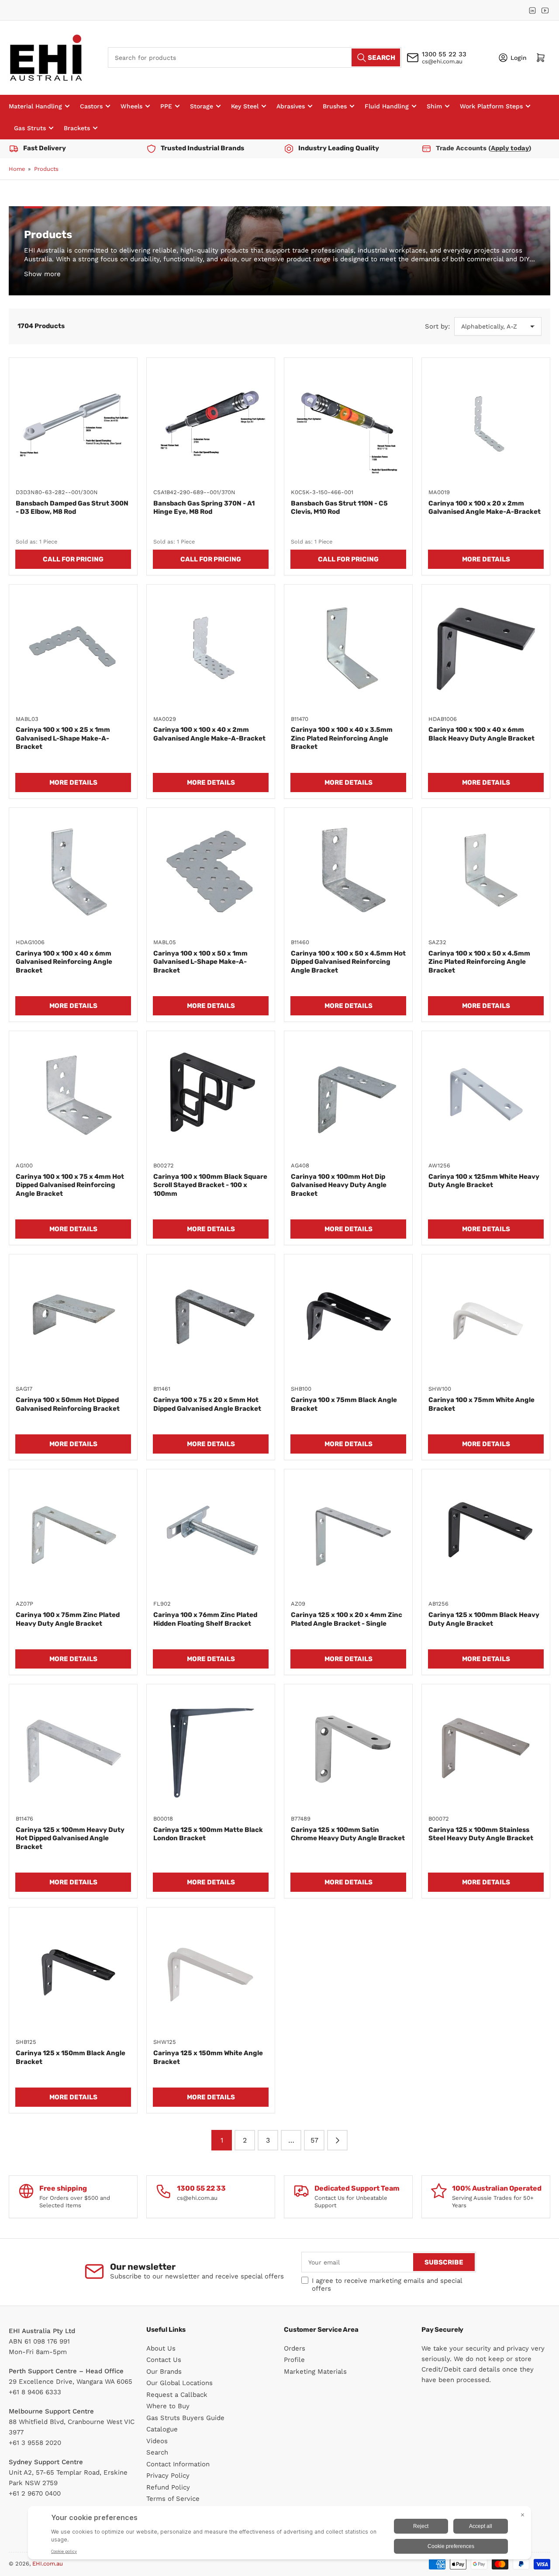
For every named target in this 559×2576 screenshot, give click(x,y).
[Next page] (337, 2140)
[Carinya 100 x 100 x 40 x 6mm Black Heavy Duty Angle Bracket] (486, 649)
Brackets (77, 128)
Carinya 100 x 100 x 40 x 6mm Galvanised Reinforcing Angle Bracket (64, 962)
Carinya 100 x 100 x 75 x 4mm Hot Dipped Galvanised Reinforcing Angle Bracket (70, 1185)
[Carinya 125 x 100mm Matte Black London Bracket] (211, 1748)
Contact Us (164, 2360)
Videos (157, 2441)
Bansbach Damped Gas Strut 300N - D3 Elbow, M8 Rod (72, 508)
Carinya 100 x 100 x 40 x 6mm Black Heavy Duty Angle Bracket (481, 734)
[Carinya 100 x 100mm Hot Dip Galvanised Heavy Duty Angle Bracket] (348, 1095)
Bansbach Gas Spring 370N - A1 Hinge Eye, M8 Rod (204, 508)
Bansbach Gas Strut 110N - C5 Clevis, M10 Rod (339, 508)
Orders (295, 2348)
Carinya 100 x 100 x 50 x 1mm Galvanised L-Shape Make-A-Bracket (200, 962)
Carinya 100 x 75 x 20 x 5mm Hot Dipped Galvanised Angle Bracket (207, 1404)
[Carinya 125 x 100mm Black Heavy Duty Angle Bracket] (486, 1533)
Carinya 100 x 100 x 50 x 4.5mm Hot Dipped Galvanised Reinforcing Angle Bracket (348, 962)
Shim (434, 106)
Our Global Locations (179, 2383)
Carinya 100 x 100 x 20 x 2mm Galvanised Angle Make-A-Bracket (485, 508)
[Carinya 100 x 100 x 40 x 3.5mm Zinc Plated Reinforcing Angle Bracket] (348, 649)
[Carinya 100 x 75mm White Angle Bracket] (486, 1318)
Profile (294, 2360)
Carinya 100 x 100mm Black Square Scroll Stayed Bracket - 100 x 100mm (210, 1185)
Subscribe (444, 2262)
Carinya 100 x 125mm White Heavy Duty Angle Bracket (484, 1181)
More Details (486, 559)
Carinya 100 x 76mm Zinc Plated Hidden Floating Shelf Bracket (205, 1619)
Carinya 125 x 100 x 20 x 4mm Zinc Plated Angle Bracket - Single (347, 1619)
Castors (91, 106)
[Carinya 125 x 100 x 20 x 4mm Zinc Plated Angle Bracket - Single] (348, 1533)
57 (314, 2140)
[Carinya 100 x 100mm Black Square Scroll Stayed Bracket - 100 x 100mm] (211, 1095)
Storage (202, 106)
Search (157, 2452)
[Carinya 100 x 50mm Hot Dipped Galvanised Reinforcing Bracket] (73, 1318)
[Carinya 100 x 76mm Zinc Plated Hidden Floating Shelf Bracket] (211, 1533)
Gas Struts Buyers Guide (185, 2418)
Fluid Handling (387, 106)
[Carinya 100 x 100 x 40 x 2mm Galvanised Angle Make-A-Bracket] (211, 649)
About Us (161, 2348)
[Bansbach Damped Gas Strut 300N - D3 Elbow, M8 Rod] (73, 422)
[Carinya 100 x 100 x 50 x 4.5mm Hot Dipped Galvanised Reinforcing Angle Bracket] (348, 872)
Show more (42, 274)
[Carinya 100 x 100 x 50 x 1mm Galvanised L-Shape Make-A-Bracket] (211, 872)
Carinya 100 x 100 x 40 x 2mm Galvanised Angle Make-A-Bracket (209, 734)
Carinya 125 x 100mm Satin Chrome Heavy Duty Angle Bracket (348, 1834)
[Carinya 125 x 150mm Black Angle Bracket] (73, 1972)
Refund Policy (168, 2487)
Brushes (335, 106)
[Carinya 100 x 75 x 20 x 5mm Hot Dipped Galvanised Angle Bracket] (211, 1318)
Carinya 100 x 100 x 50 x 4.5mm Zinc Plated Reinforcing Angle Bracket (479, 962)
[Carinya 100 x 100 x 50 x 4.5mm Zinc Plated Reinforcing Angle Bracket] (486, 872)
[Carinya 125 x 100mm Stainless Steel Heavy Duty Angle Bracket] (486, 1748)
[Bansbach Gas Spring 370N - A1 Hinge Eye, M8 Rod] (211, 422)
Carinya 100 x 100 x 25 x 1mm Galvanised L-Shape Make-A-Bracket (63, 738)
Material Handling (35, 106)
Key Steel (245, 106)
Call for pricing (73, 559)
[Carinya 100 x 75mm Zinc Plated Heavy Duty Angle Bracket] (73, 1533)
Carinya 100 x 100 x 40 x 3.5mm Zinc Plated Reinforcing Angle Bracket (342, 738)
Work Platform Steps (491, 106)
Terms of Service (173, 2499)
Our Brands (164, 2372)
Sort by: (437, 326)
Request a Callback (177, 2395)
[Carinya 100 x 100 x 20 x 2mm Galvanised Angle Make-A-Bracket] (486, 422)
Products (46, 169)
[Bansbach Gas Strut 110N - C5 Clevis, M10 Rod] (348, 422)
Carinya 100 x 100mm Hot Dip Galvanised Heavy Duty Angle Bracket (339, 1185)
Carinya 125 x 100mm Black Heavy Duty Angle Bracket (484, 1619)
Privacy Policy (168, 2476)
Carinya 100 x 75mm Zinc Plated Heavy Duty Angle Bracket (68, 1619)
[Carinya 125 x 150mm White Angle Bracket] (211, 1972)
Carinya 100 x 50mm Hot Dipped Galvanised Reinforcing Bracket (68, 1404)
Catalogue (162, 2429)
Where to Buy (168, 2406)
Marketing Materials (315, 2372)
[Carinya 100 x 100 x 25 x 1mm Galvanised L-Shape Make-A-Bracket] (73, 649)
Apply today (510, 148)
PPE (166, 106)
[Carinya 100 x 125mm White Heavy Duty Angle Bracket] (486, 1095)
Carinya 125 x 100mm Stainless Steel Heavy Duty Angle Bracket (481, 1834)
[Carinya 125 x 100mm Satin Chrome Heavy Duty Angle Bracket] (348, 1748)
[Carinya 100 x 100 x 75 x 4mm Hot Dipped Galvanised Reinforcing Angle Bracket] (73, 1095)
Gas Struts (30, 128)
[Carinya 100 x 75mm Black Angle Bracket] (348, 1318)
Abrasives (291, 106)
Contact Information (178, 2464)
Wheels (131, 106)
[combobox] (255, 57)
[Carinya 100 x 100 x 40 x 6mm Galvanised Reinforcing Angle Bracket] (73, 872)
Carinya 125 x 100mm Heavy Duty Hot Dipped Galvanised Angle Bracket (70, 1838)
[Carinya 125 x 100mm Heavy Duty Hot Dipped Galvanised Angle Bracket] (73, 1748)
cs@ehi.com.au (442, 61)
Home (17, 169)
